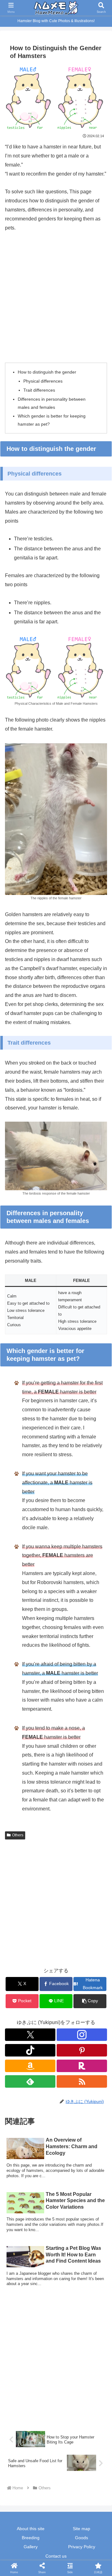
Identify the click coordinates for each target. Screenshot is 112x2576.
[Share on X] (19, 1936)
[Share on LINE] (93, 1953)
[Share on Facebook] (19, 1953)
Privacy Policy (82, 2547)
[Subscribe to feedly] (30, 2081)
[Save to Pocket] (68, 1953)
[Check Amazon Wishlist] (30, 2066)
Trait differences (39, 390)
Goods (82, 2538)
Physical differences (43, 381)
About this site (31, 2529)
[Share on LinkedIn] (56, 1970)
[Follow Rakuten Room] (82, 2066)
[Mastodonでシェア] (44, 1936)
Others (18, 1835)
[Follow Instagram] (82, 2035)
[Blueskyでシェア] (68, 1936)
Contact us (56, 2556)
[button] (90, 2001)
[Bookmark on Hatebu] (44, 1953)
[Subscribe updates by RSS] (82, 2081)
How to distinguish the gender (47, 372)
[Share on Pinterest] (31, 1970)
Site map (82, 2529)
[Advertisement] (56, 297)
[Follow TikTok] (30, 2050)
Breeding (31, 2538)
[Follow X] (30, 2035)
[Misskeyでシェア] (93, 1936)
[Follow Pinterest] (82, 2050)
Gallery (31, 2547)
